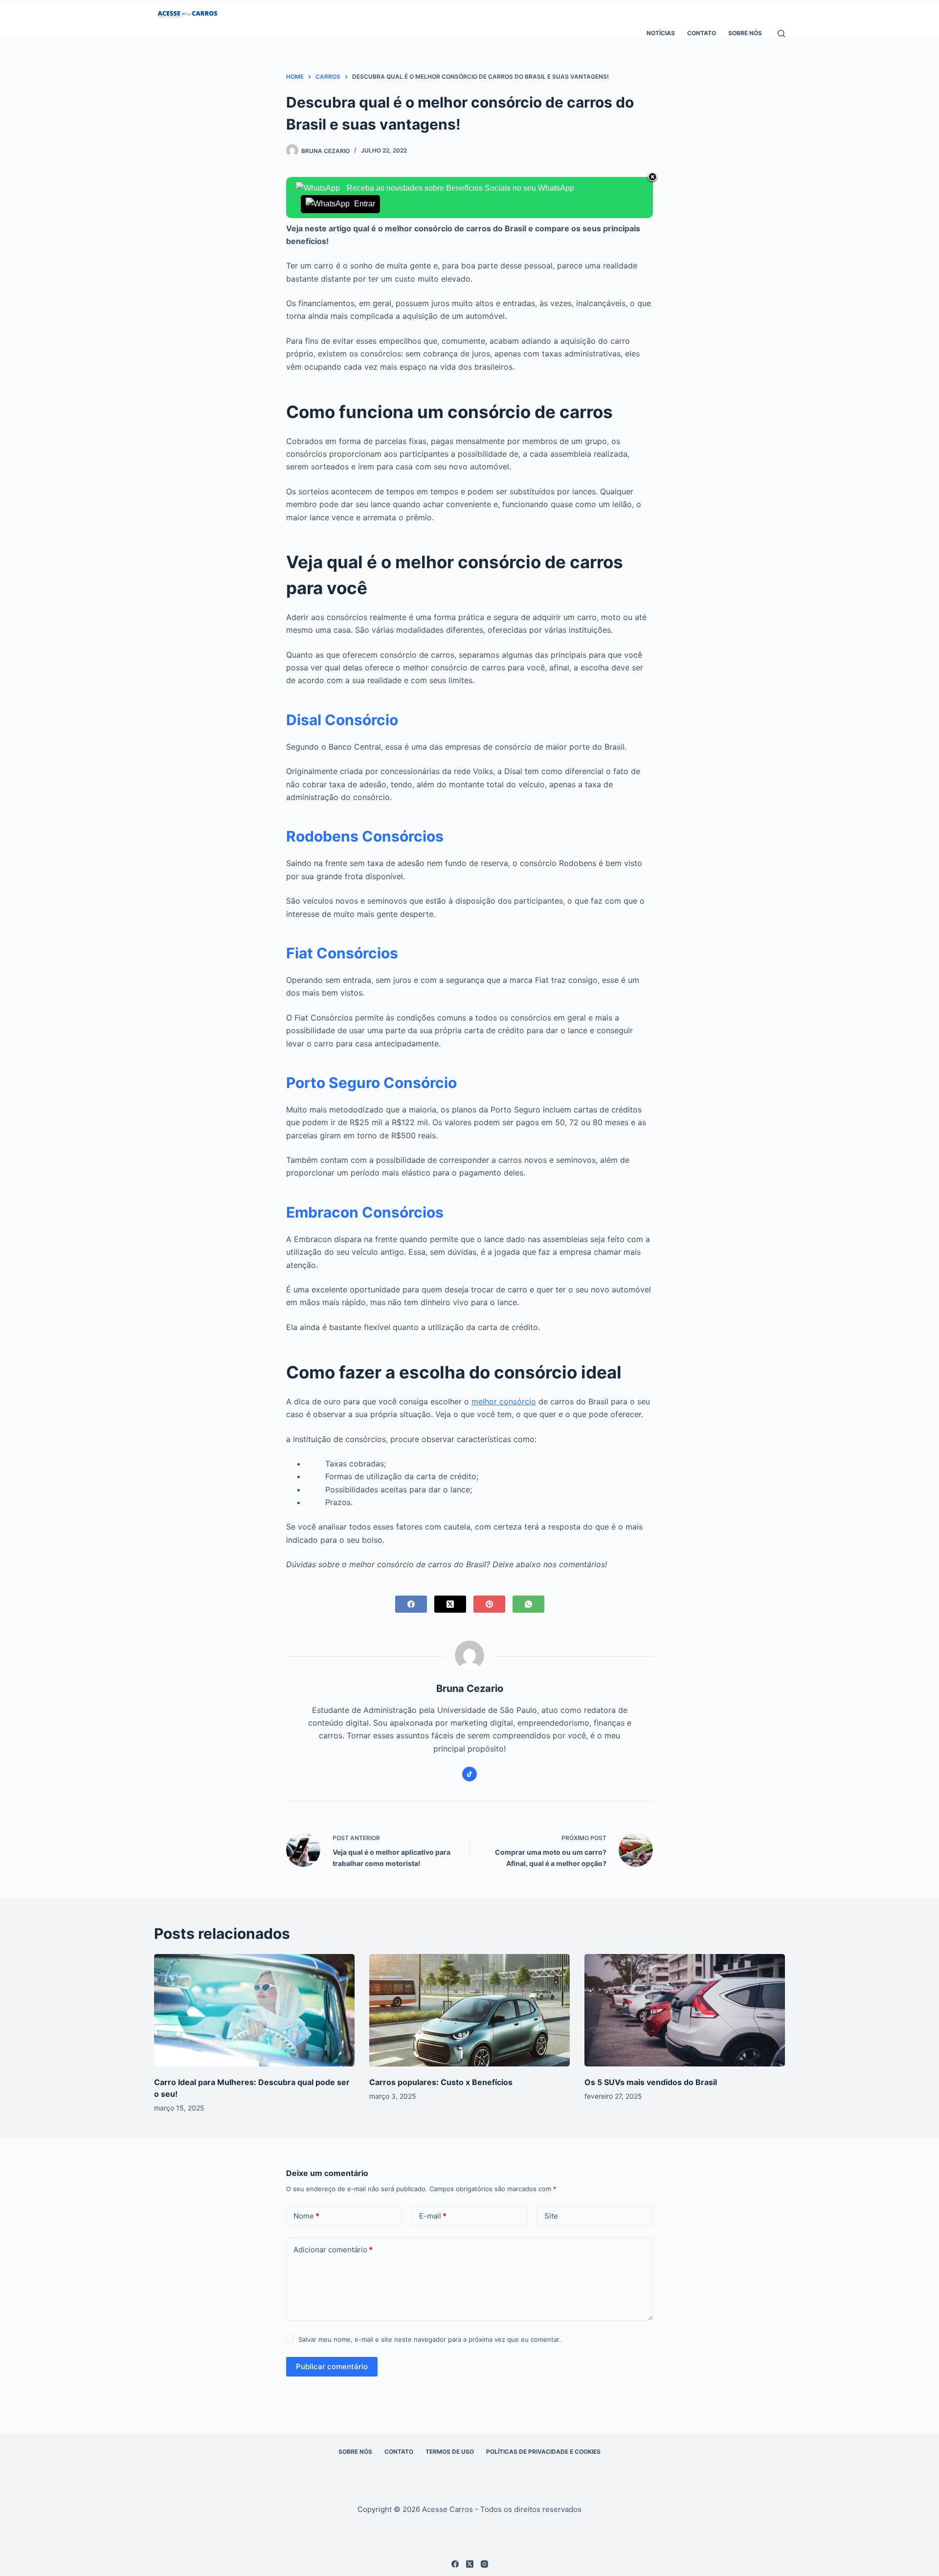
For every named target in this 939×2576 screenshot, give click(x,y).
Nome (306, 2216)
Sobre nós (745, 33)
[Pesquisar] (781, 33)
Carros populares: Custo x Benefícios (441, 2082)
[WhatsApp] (528, 1604)
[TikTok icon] (469, 1774)
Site (551, 2216)
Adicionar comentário (333, 2250)
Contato (702, 33)
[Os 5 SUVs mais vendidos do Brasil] (685, 2010)
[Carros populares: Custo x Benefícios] (469, 2010)
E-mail (433, 2216)
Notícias (661, 33)
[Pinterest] (489, 1604)
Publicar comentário (332, 2366)
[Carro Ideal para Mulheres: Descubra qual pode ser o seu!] (254, 2010)
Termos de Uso (450, 2452)
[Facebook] (411, 1604)
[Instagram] (484, 2564)
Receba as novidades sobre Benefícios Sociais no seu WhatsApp (459, 196)
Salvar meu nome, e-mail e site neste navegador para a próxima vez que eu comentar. (430, 2339)
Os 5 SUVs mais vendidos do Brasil (651, 2082)
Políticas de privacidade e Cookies (543, 2452)
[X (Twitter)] (450, 1604)
